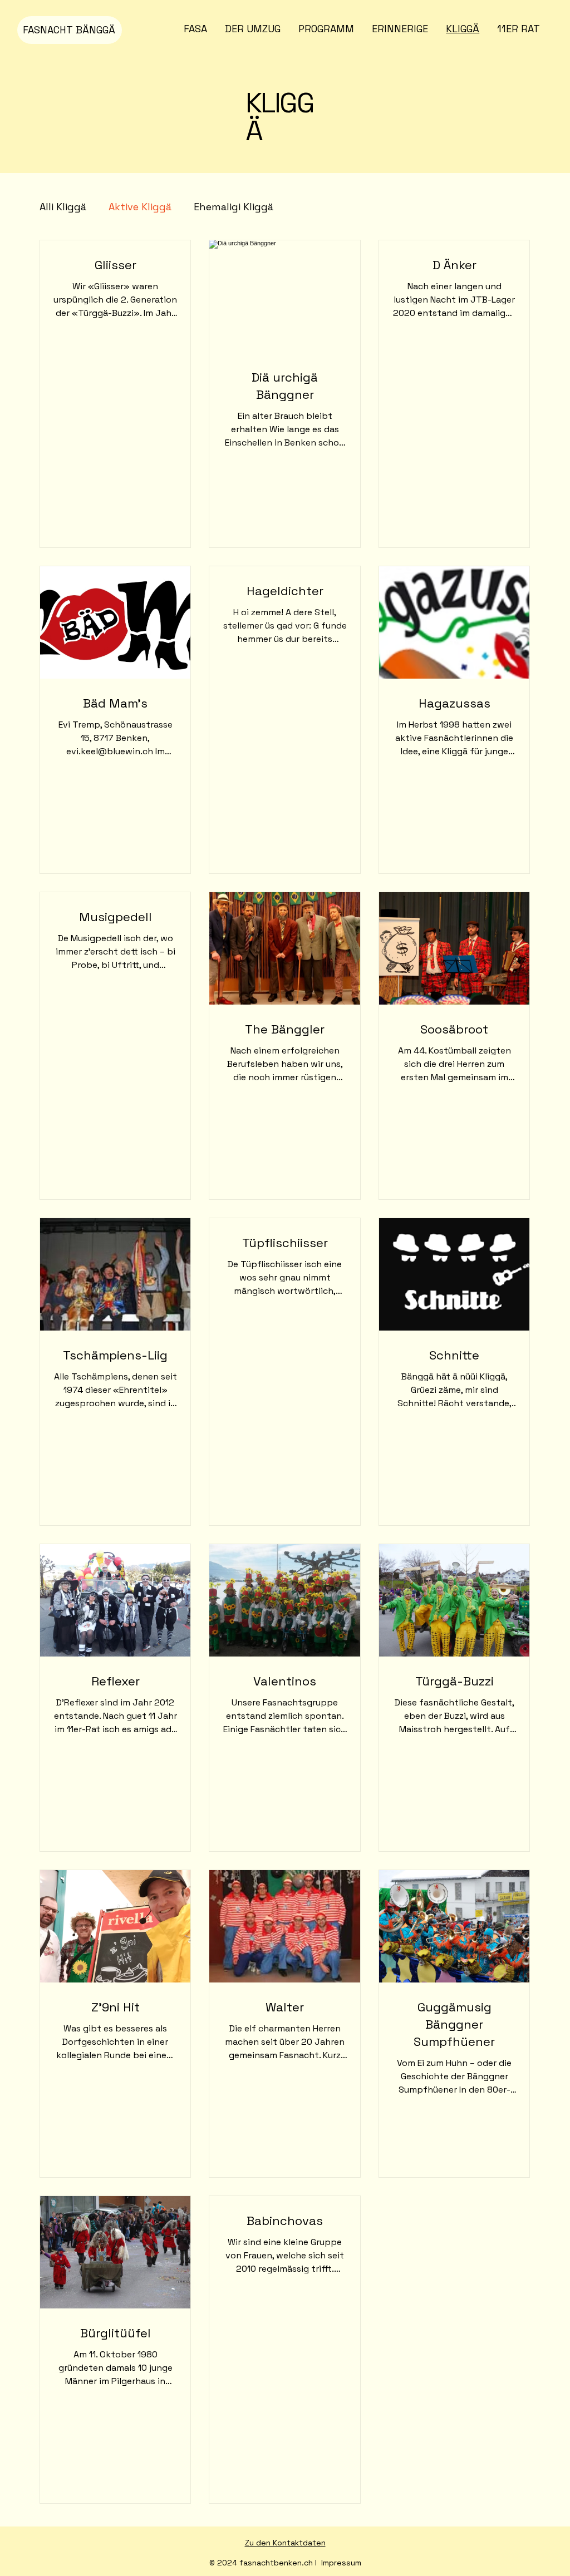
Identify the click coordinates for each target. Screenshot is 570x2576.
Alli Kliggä (63, 207)
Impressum (341, 2563)
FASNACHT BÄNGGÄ (69, 30)
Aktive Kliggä (140, 207)
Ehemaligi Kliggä (234, 207)
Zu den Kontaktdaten (285, 2543)
